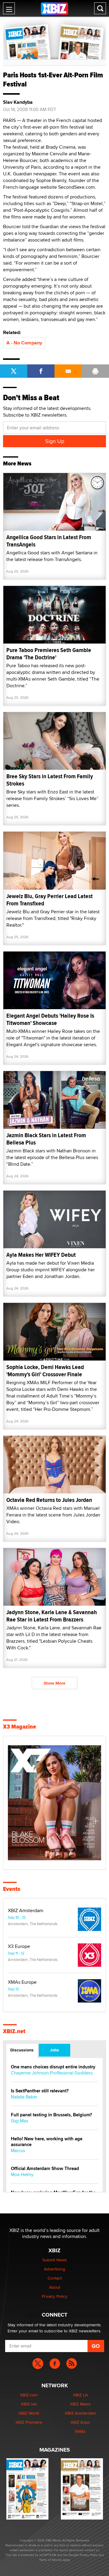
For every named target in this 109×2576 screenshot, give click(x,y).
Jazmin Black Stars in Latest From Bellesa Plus (46, 1139)
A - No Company (24, 343)
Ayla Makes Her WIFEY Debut (41, 1255)
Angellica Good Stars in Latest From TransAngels (49, 541)
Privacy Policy (54, 2296)
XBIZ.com (29, 2395)
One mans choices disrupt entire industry (53, 2067)
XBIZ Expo (80, 2422)
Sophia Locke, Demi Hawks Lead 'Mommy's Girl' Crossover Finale (45, 1371)
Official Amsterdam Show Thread (45, 2169)
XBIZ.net (14, 2031)
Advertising (54, 2269)
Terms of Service (50, 2560)
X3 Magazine (20, 1727)
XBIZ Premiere (29, 2422)
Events (12, 1889)
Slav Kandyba (18, 102)
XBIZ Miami (80, 2404)
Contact (55, 2278)
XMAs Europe (22, 1982)
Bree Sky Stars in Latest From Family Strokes (50, 780)
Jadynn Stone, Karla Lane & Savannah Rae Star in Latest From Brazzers (52, 1616)
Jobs (54, 2050)
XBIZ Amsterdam (26, 1911)
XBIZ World (29, 2413)
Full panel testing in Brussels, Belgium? (51, 2115)
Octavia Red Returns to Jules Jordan (49, 1500)
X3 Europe (19, 1946)
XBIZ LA (80, 2395)
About (55, 2287)
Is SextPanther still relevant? (40, 2091)
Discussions (22, 2050)
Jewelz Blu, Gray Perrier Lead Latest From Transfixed (50, 900)
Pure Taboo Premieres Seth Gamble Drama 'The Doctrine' (49, 654)
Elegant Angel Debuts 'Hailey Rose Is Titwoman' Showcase (50, 1019)
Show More (54, 1683)
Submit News (55, 2260)
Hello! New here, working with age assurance (47, 2142)
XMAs (80, 2431)
